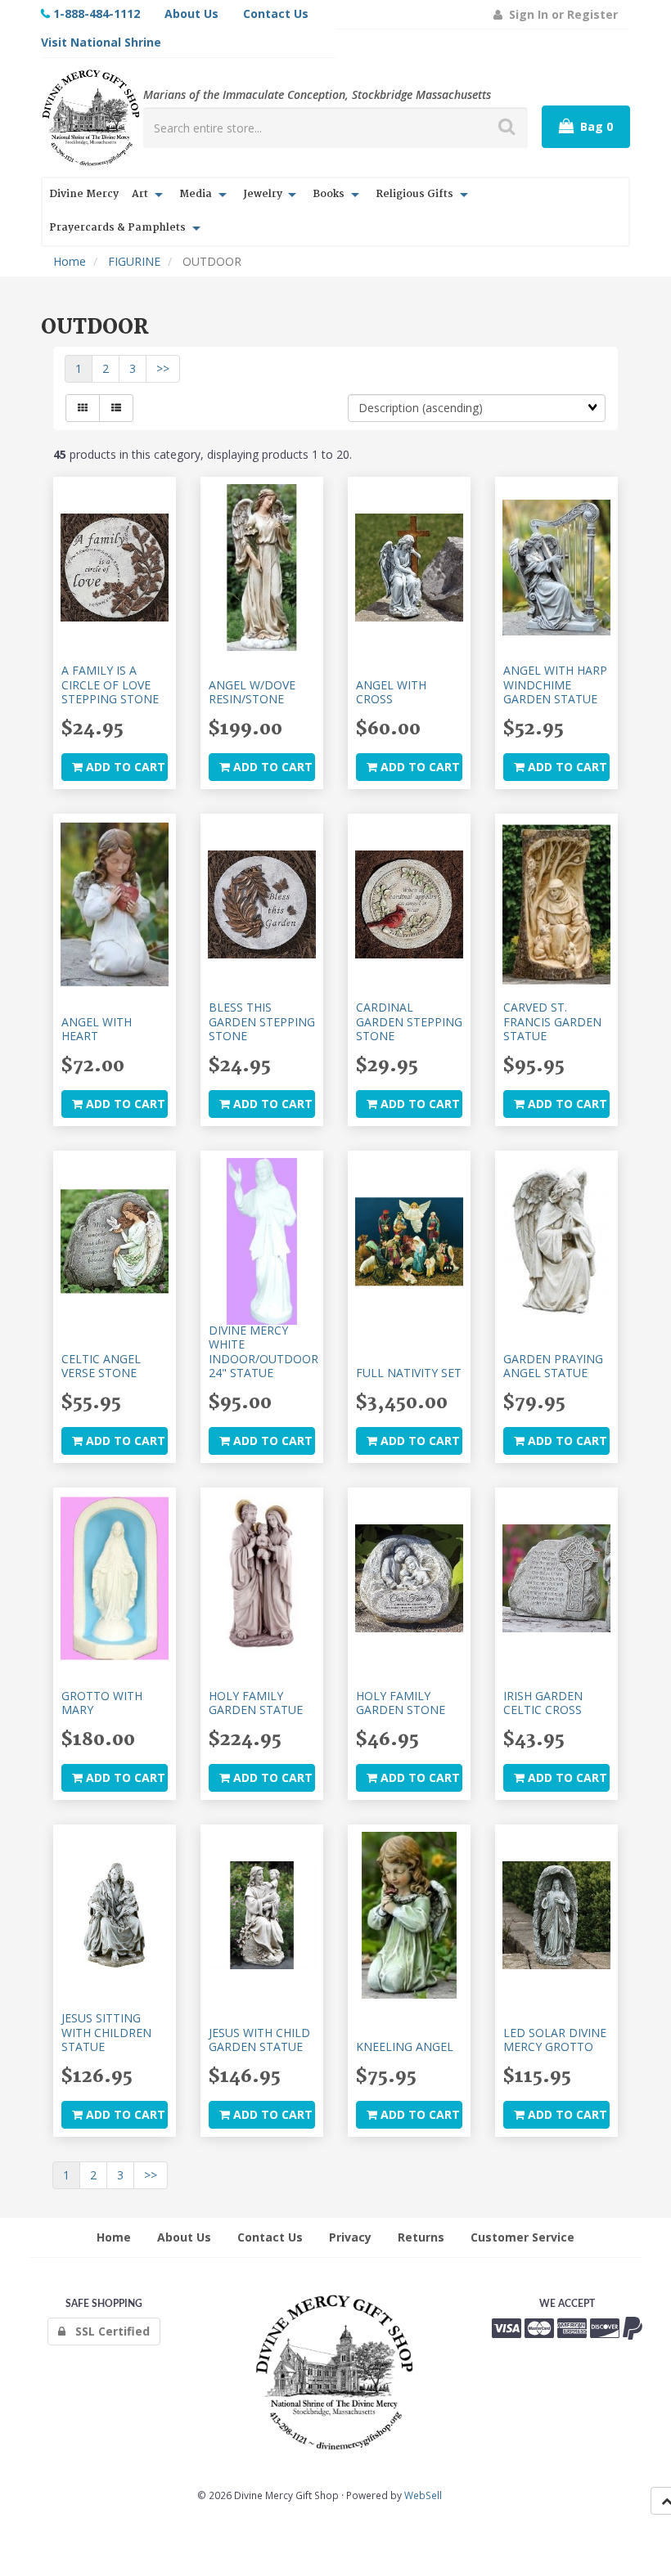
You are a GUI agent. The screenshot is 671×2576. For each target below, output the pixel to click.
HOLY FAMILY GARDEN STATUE (256, 1703)
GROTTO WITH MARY (102, 1703)
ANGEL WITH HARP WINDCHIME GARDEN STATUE (555, 684)
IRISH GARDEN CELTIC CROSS (543, 1703)
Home (70, 261)
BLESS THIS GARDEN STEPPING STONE (262, 1021)
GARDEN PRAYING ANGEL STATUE (553, 1366)
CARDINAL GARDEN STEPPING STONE (409, 1021)
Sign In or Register (560, 14)
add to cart (124, 767)
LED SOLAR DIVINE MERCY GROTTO (555, 2040)
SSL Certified (108, 2331)
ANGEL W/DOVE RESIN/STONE (252, 692)
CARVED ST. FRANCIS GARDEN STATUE (552, 1021)
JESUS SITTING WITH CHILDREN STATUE (106, 2032)
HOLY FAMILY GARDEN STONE (401, 1703)
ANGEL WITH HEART (97, 1029)
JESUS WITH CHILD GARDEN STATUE (259, 2040)
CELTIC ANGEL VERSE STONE (101, 1366)
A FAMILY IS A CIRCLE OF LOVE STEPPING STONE (110, 684)
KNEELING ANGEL (405, 2046)
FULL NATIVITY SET (409, 1373)
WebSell (423, 2495)
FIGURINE (134, 261)
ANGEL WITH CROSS (391, 692)
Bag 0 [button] (593, 126)
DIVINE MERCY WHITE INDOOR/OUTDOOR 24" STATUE (263, 1351)
